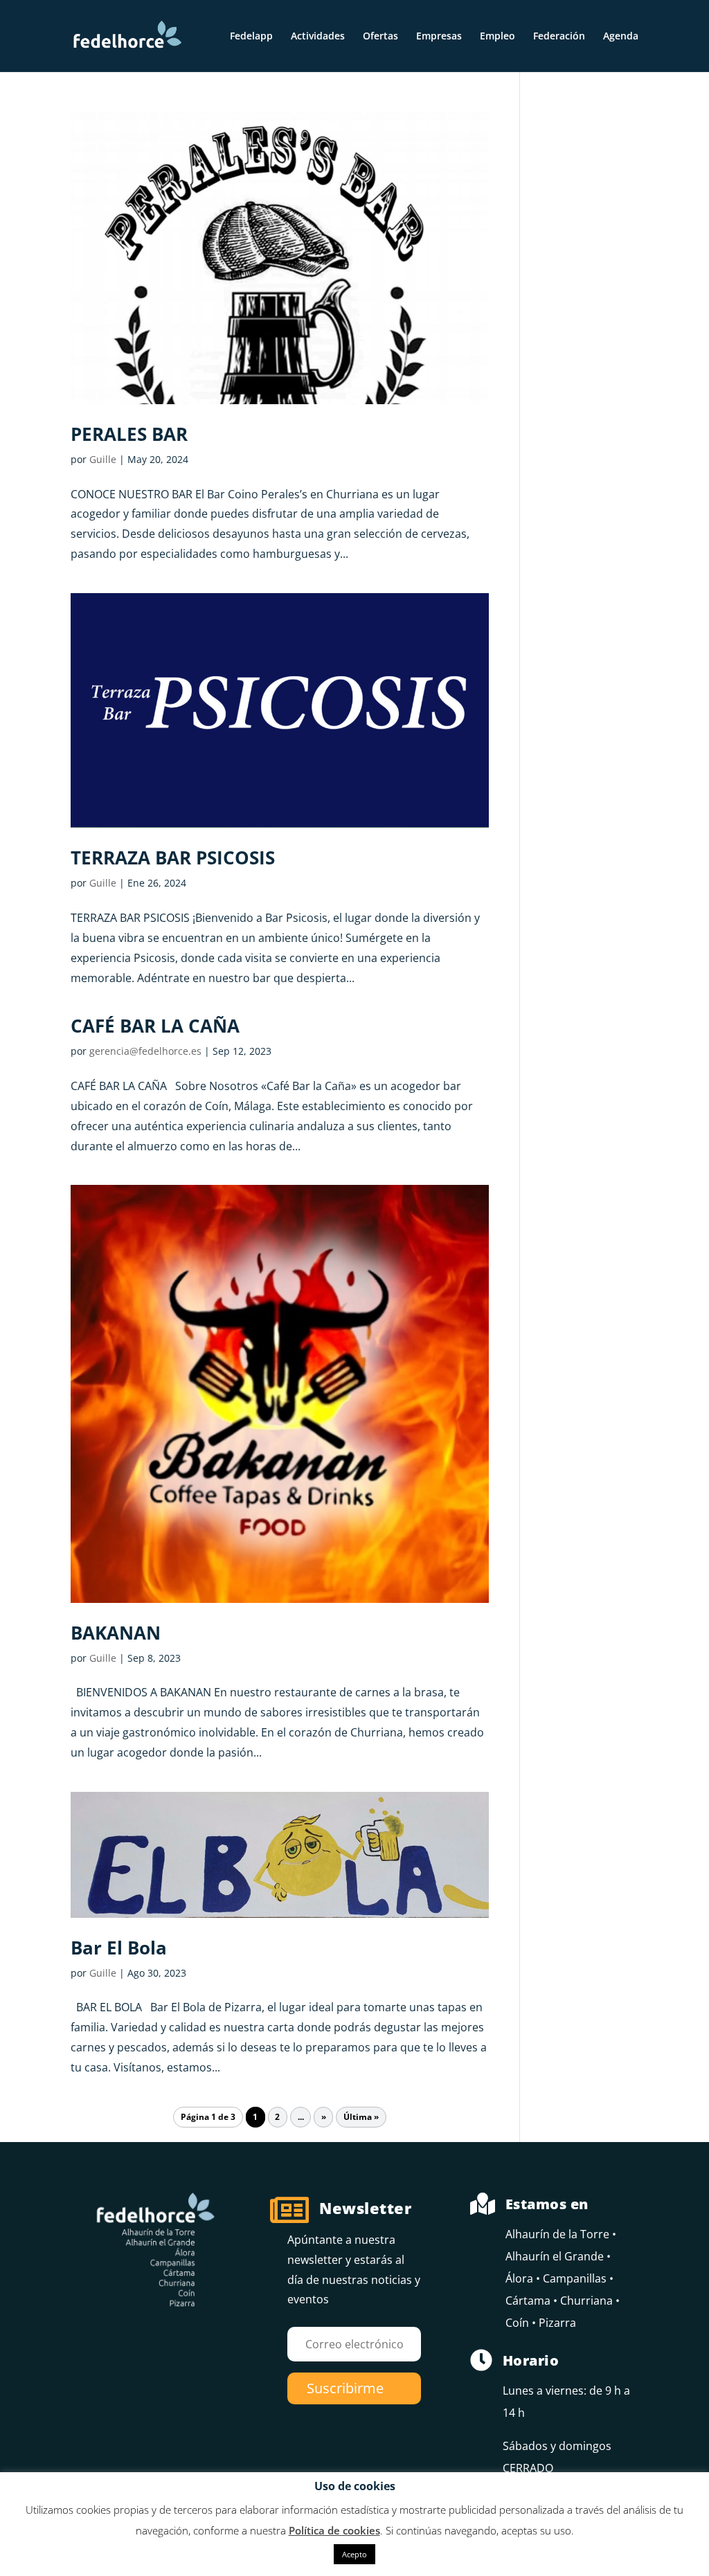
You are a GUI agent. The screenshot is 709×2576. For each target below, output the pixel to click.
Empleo (497, 37)
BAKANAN (116, 1633)
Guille (103, 459)
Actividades (318, 37)
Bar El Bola (119, 1948)
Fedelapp (251, 37)
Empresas (439, 37)
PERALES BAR (129, 434)
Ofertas (380, 37)
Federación (559, 37)
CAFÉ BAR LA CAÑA (155, 1026)
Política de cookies (334, 2530)
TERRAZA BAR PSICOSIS (173, 858)
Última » (361, 2117)
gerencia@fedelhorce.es (145, 1051)
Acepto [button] (354, 2554)
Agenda (621, 37)
